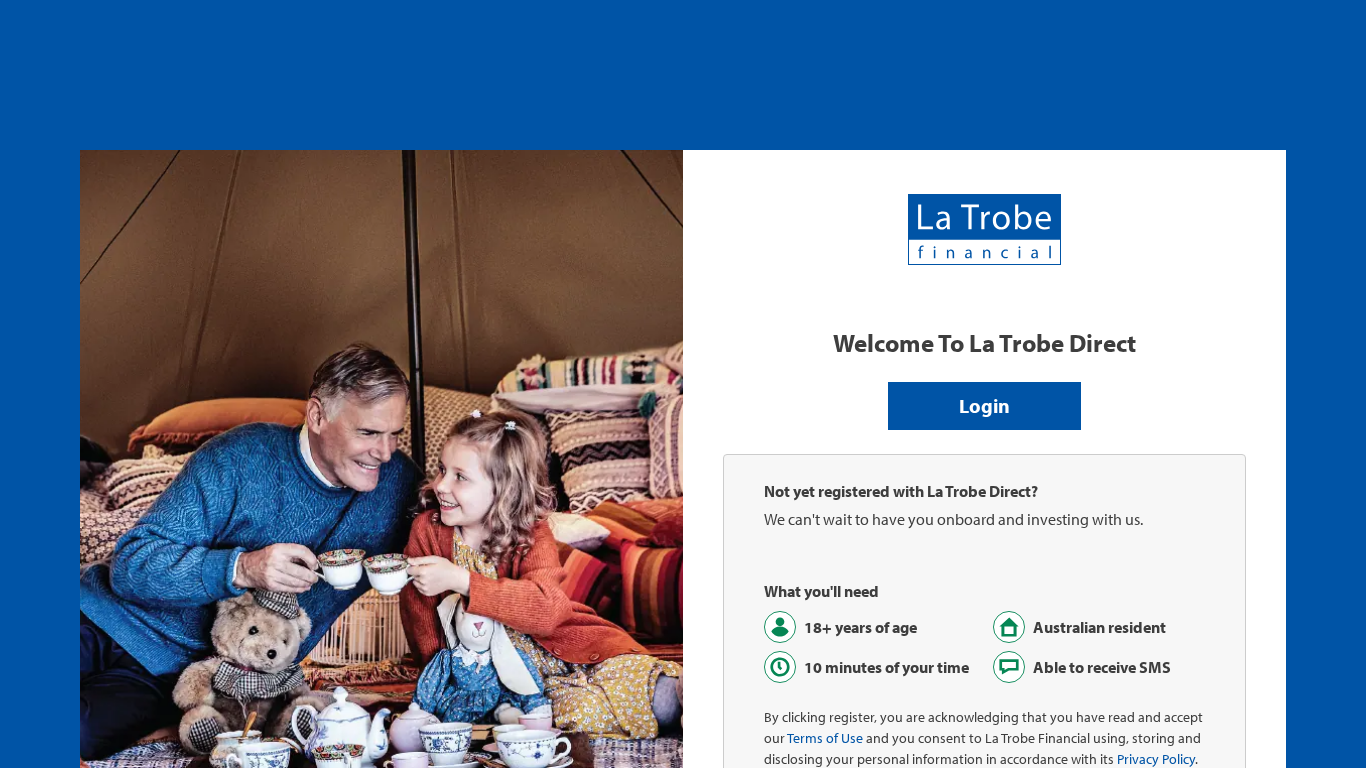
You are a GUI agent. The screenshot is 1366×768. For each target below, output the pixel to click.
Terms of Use (825, 738)
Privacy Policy (1156, 759)
